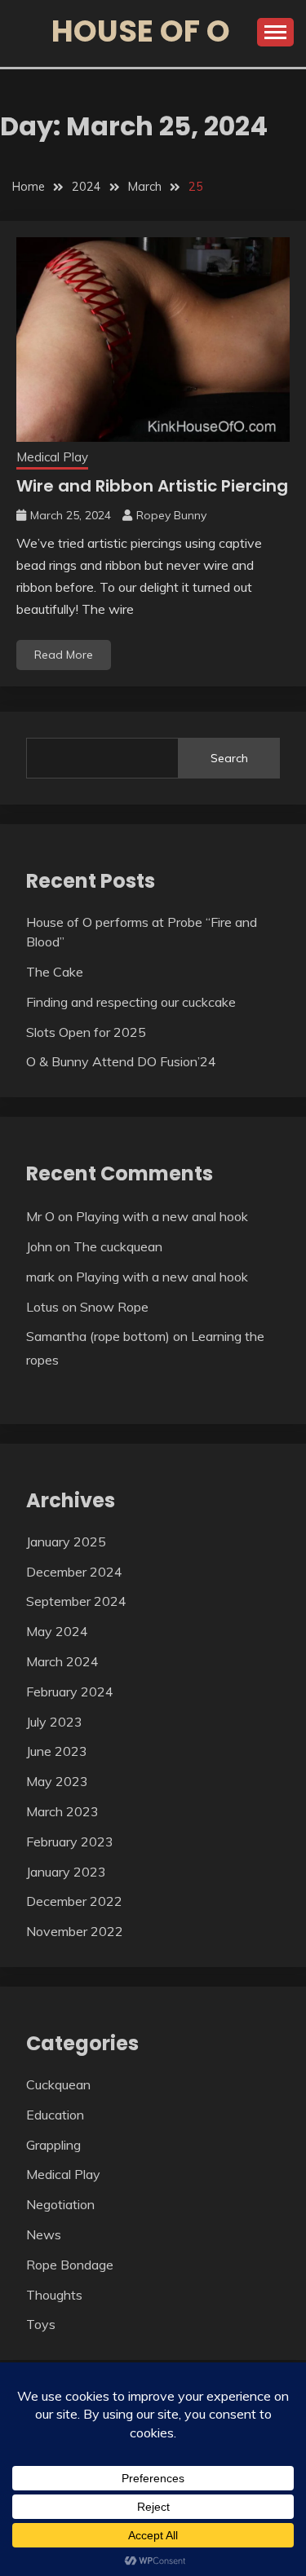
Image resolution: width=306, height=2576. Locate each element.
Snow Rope (114, 1307)
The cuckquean (118, 1246)
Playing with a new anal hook (162, 1216)
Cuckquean (58, 2084)
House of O (141, 31)
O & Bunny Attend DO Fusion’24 (121, 1061)
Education (55, 2115)
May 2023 (57, 1781)
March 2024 (62, 1661)
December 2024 (74, 1572)
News (44, 2234)
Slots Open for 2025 (86, 1032)
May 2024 (57, 1631)
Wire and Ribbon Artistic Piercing (152, 486)
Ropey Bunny (171, 515)
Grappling (53, 2145)
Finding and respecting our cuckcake (131, 1002)
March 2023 (62, 1811)
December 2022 (74, 1901)
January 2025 (66, 1542)
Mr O (40, 1216)
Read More (64, 655)
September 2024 (76, 1601)
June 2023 (57, 1751)
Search (229, 758)
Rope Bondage (70, 2265)
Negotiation (60, 2204)
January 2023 (66, 1872)
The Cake (55, 972)
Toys (41, 2324)
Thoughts (54, 2295)
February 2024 (70, 1692)
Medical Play (52, 457)
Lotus (42, 1307)
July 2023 (54, 1722)
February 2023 (70, 1842)
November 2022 (75, 1931)
